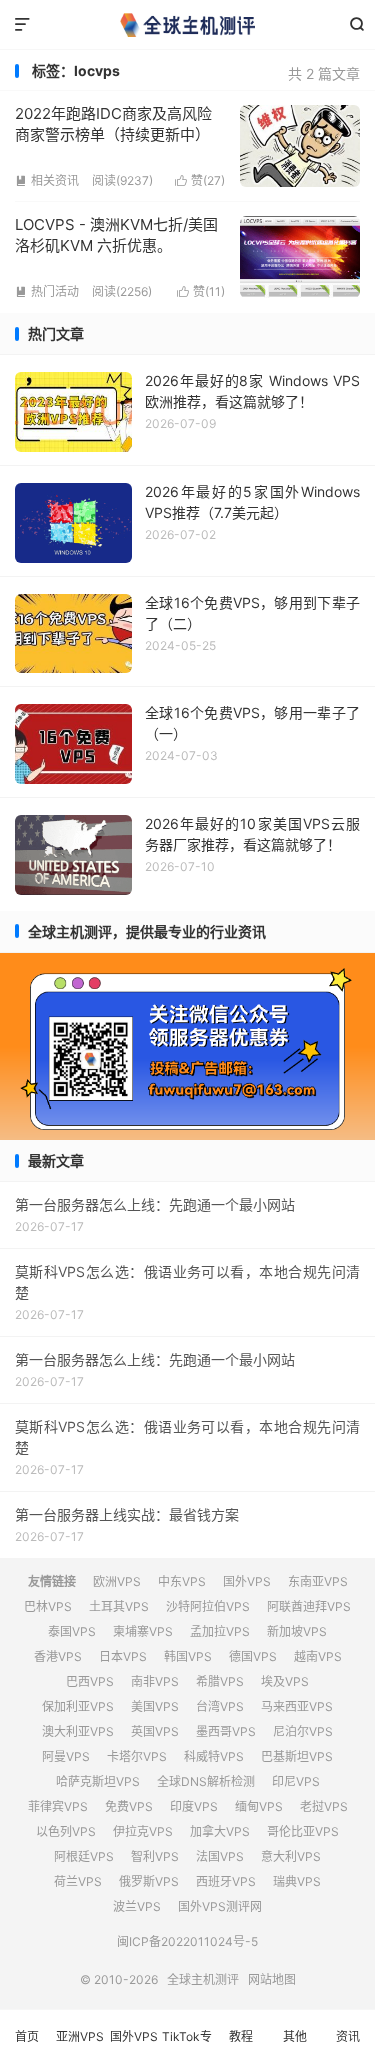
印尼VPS (296, 1781)
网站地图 (272, 1979)
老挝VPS (324, 1806)
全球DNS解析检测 (206, 1781)
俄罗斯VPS (149, 1881)
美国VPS (155, 1706)
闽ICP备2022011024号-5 (187, 1941)
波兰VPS (137, 1906)
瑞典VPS (297, 1881)
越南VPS (318, 1656)
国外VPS (247, 1581)
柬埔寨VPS (143, 1631)
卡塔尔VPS (137, 1756)
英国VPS (155, 1731)
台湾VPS (220, 1706)
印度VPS (194, 1806)
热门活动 (47, 291)
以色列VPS (66, 1831)
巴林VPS (48, 1606)
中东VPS (182, 1581)
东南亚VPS (318, 1581)
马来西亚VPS (297, 1706)
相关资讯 (47, 180)
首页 (27, 2036)
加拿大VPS (220, 1831)
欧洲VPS (117, 1581)
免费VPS (129, 1806)
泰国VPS (72, 1631)
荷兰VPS (78, 1881)
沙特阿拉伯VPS (208, 1606)
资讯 (348, 2036)
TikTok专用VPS (187, 2047)
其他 (295, 2036)
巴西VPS (90, 1681)
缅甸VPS (259, 1806)
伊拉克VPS (143, 1831)
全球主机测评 (187, 25)
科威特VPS (214, 1756)
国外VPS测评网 (220, 1906)
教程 (241, 2036)
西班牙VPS (226, 1881)
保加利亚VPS (78, 1706)
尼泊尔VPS (303, 1731)
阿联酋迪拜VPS (309, 1606)
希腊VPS (220, 1681)
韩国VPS (188, 1656)
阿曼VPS (66, 1756)
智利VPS (155, 1856)
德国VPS (253, 1656)
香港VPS (58, 1656)
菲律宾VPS (58, 1806)
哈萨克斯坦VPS (98, 1781)
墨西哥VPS (226, 1731)
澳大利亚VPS (78, 1731)
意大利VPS (291, 1856)
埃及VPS (285, 1681)
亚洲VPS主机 (80, 2047)
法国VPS (220, 1856)
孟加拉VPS (220, 1631)
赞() (200, 180)
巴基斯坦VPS (297, 1756)
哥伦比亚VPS (303, 1831)
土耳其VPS (119, 1606)
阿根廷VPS (84, 1856)
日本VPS (123, 1656)
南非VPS (155, 1681)
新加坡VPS (297, 1631)
